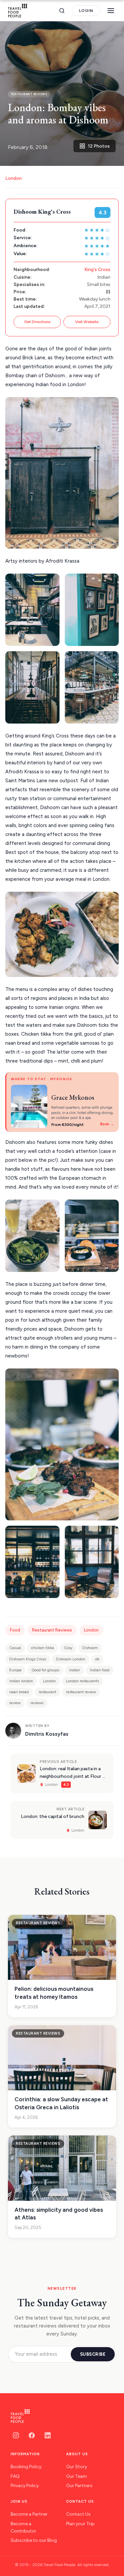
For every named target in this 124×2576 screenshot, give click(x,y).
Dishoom (90, 1648)
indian (75, 1670)
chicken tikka (42, 1648)
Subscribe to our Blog (34, 2540)
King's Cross (97, 270)
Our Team (77, 2476)
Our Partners (79, 2486)
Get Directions (37, 322)
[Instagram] (16, 2435)
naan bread (19, 1692)
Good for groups (45, 1670)
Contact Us (78, 2514)
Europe (15, 1670)
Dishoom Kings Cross (28, 1659)
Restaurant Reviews (52, 1630)
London (14, 178)
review (15, 1703)
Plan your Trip (80, 2524)
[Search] (62, 11)
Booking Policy (26, 2467)
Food (15, 1630)
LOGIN (86, 11)
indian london (21, 1681)
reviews (37, 1703)
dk (97, 1659)
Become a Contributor (23, 2527)
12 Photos (99, 146)
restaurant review (81, 1692)
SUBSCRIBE (93, 2354)
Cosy (68, 1648)
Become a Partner (29, 2514)
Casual (15, 1648)
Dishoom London (71, 1659)
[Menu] (111, 11)
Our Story (77, 2467)
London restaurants (82, 1681)
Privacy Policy (25, 2486)
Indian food (100, 1670)
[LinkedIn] (48, 2435)
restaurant (47, 1692)
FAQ (15, 2476)
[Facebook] (32, 2435)
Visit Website (87, 322)
